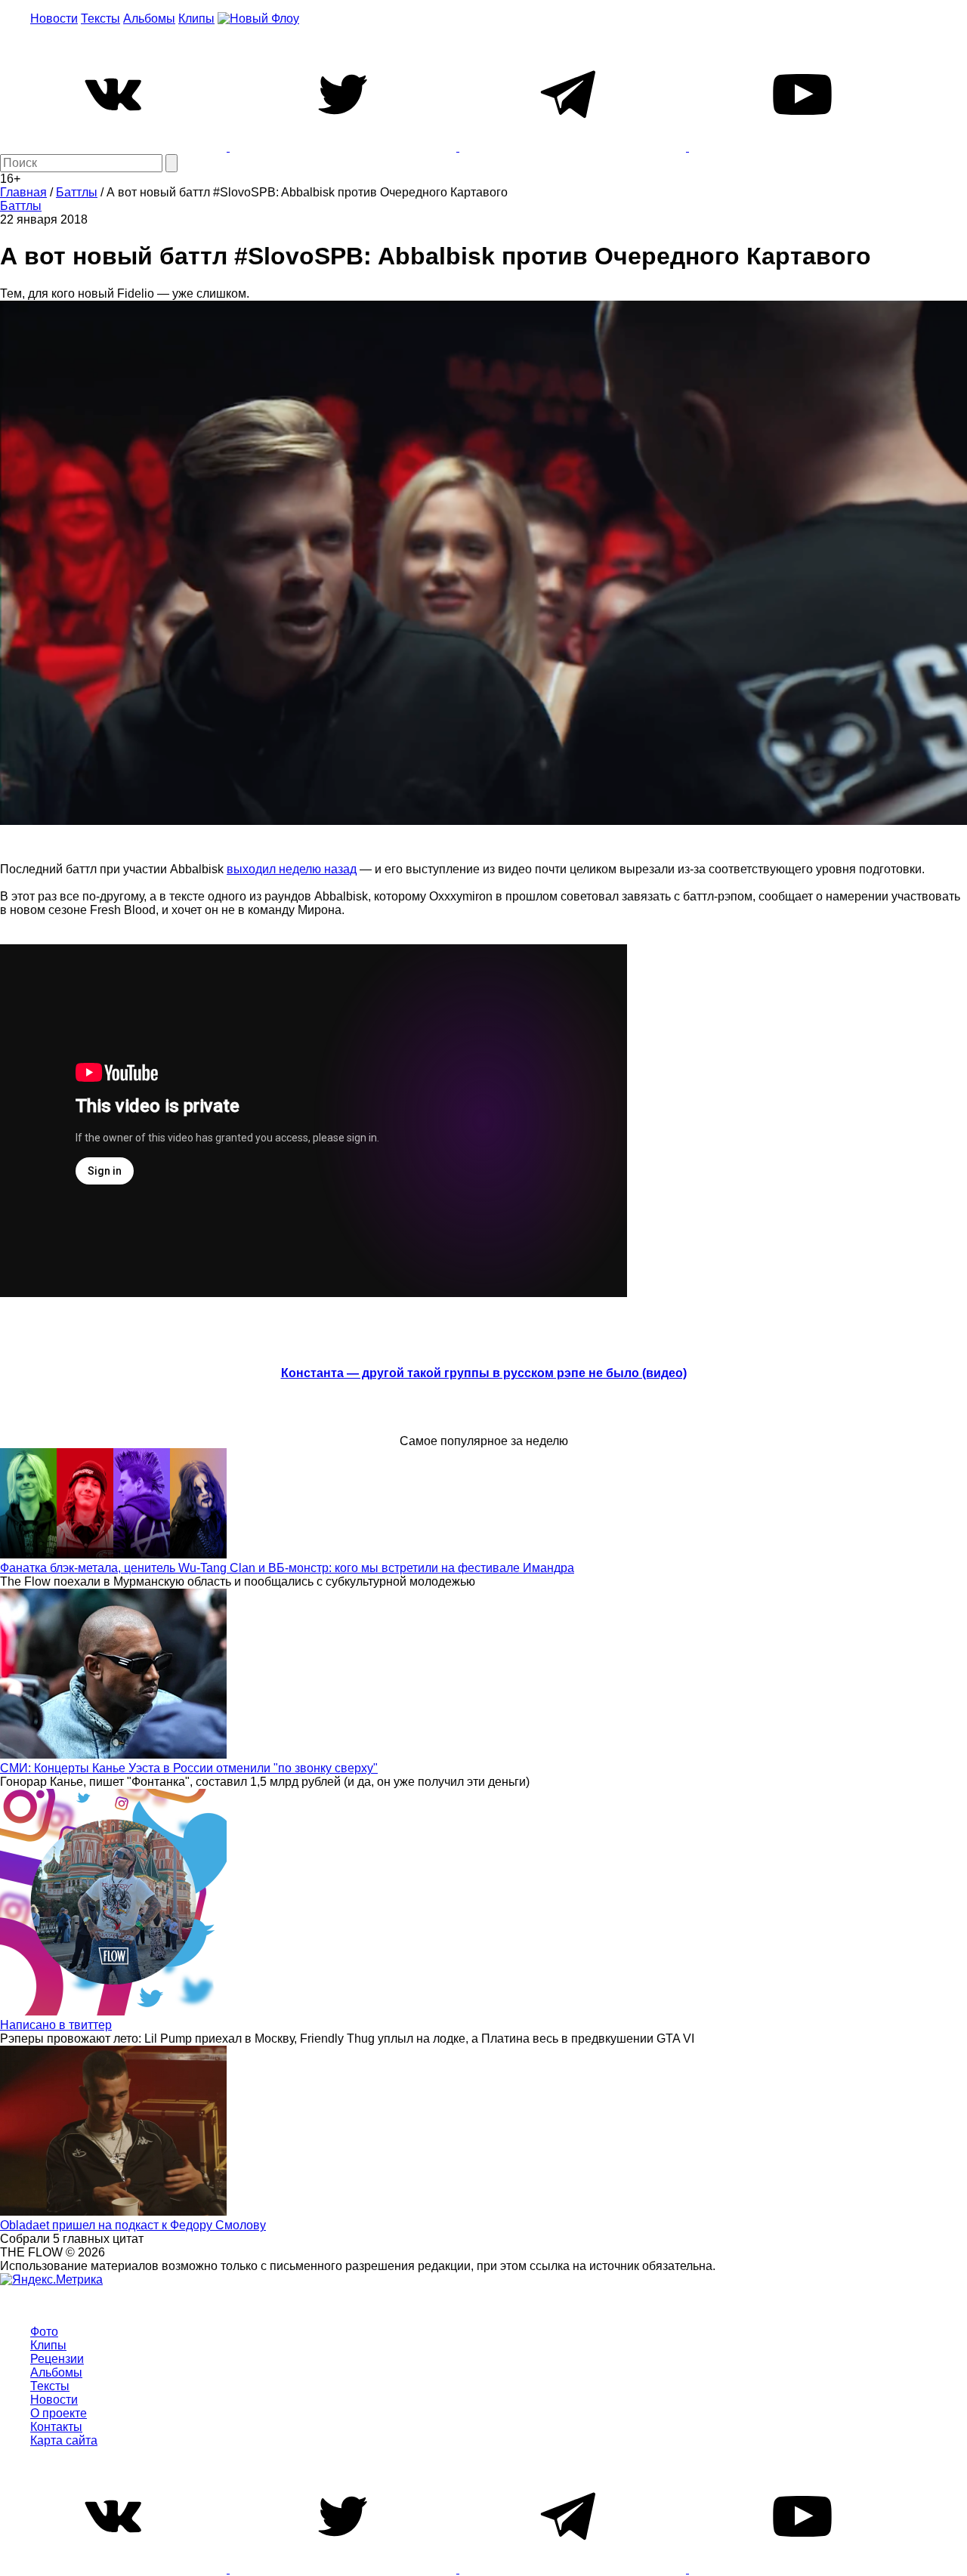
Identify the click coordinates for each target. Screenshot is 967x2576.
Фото (44, 2332)
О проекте (59, 2413)
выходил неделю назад (292, 869)
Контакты (56, 2427)
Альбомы (149, 19)
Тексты (100, 19)
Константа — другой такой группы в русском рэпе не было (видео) (484, 1373)
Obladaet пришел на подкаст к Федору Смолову (133, 2225)
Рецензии (57, 2359)
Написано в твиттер (56, 2025)
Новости (54, 19)
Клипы (196, 19)
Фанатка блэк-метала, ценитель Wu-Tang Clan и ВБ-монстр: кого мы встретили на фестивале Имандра (287, 1568)
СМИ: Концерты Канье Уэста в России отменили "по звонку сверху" (189, 1768)
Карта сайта (64, 2440)
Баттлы (21, 206)
